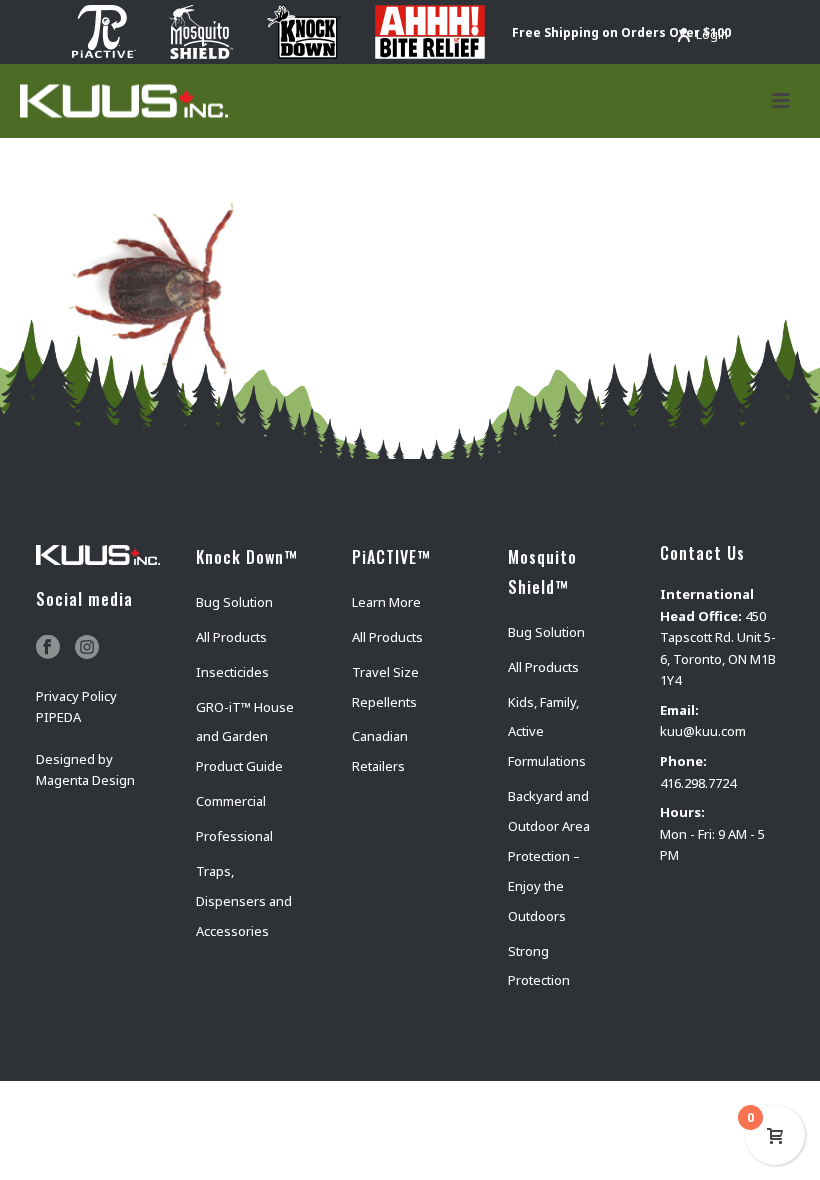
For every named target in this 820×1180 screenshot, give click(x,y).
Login (712, 34)
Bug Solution (234, 602)
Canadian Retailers (380, 751)
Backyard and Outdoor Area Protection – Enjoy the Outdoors (549, 856)
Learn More (386, 602)
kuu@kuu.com (703, 731)
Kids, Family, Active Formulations (547, 732)
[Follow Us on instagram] (87, 648)
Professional (234, 836)
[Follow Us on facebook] (48, 648)
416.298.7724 (698, 783)
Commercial (231, 801)
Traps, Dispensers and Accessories (244, 901)
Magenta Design (85, 780)
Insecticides (232, 672)
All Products (231, 637)
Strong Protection (539, 966)
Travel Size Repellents (385, 687)
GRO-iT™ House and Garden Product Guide (245, 737)
